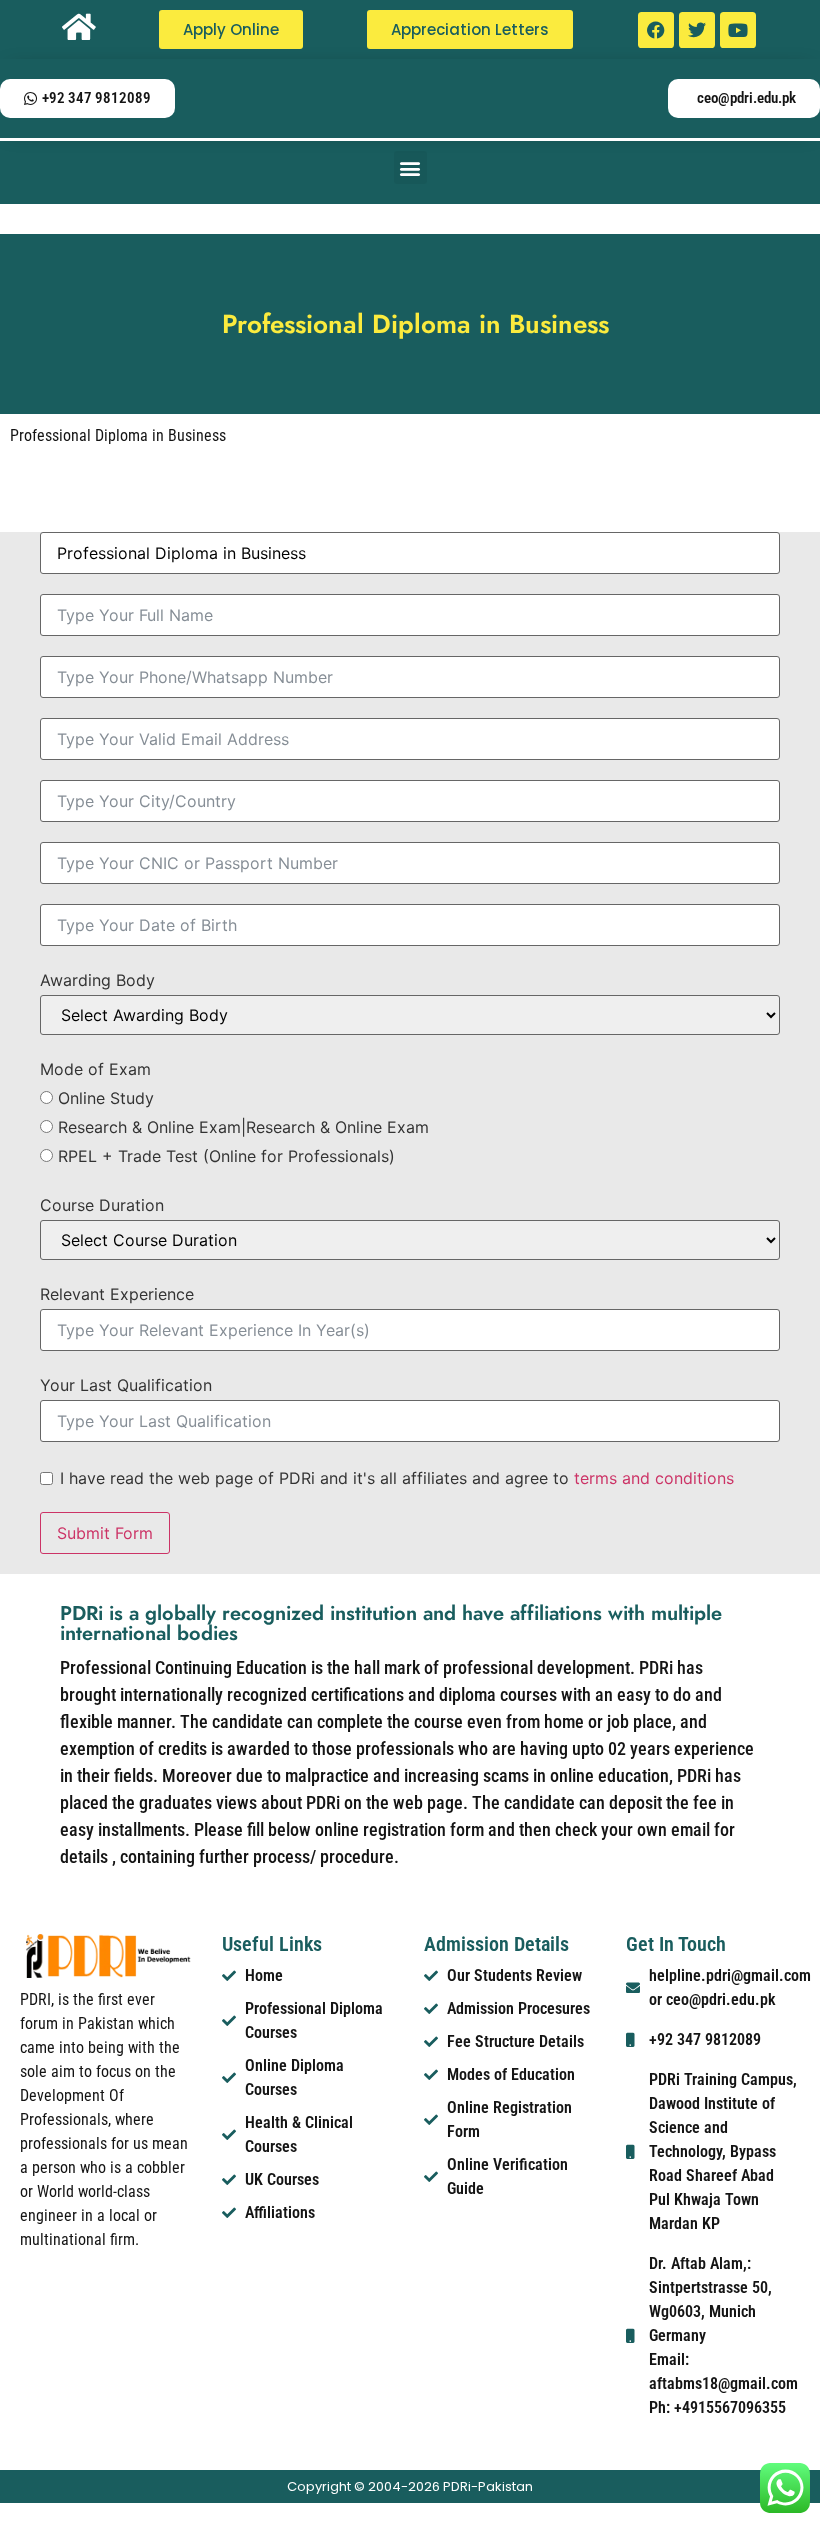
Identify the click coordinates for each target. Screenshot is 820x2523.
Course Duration (102, 1205)
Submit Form (105, 1533)
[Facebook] (656, 30)
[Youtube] (738, 30)
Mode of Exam (95, 1069)
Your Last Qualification (126, 1385)
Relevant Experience (117, 1294)
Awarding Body (97, 980)
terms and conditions (654, 1478)
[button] (410, 167)
